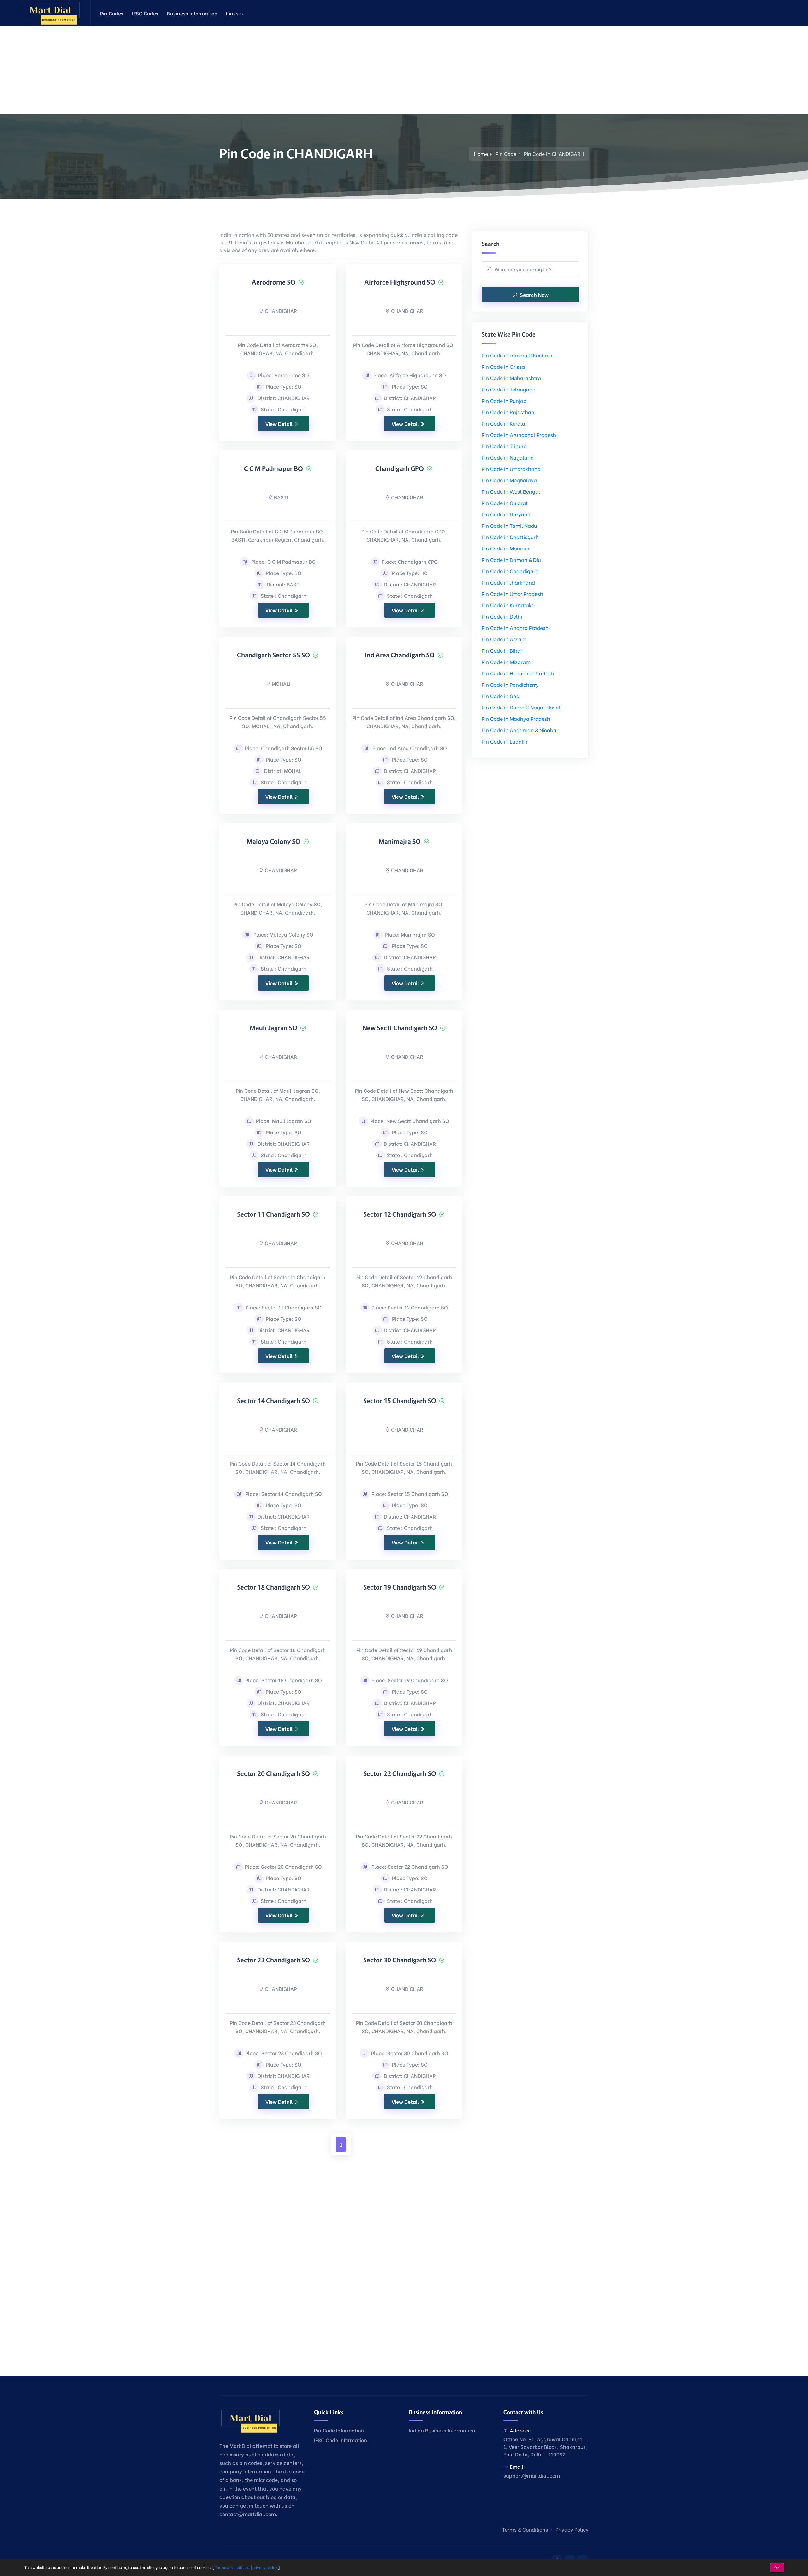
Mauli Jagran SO (273, 1028)
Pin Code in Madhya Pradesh (516, 718)
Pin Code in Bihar (502, 650)
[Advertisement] (189, 70)
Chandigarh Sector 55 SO (273, 655)
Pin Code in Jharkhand (508, 582)
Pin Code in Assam (504, 639)
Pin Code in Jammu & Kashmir (517, 355)
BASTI (281, 497)
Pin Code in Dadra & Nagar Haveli (522, 707)
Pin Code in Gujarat (505, 503)
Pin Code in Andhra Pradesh (515, 628)
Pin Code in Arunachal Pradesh (519, 435)
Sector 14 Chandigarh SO (273, 1401)
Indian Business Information (442, 2430)
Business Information (192, 13)
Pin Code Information (339, 2430)
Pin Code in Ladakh (505, 741)
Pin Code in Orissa (503, 366)
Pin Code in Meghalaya (509, 480)
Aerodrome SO (273, 282)
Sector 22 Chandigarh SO (400, 1774)
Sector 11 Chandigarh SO (273, 1214)
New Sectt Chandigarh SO (400, 1028)
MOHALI (281, 683)
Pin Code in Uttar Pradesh (512, 594)
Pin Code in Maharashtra (511, 378)
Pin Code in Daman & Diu (511, 559)
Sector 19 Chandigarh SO (400, 1587)
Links (233, 13)
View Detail (280, 423)
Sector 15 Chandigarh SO (400, 1401)
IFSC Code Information (341, 2440)
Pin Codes (112, 13)
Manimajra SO (400, 842)
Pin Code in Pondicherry (510, 684)
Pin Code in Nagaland (508, 457)
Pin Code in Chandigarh (510, 571)
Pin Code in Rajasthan (508, 412)
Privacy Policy (572, 2529)
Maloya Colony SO (273, 842)
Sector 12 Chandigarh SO (400, 1214)
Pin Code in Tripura (504, 446)
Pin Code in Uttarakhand (511, 469)
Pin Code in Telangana (509, 389)
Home (481, 153)
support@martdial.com (532, 2475)
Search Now (534, 294)
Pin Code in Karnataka (508, 605)
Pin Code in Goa (501, 696)
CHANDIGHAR (281, 311)
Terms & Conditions (525, 2529)
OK (777, 2567)
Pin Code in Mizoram (506, 662)
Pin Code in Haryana (506, 514)
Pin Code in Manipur (506, 548)
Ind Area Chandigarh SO (400, 655)
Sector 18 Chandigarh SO (273, 1587)
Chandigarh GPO (400, 469)
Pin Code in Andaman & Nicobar (520, 730)
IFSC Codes (145, 13)
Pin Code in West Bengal (511, 491)
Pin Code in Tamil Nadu (509, 525)
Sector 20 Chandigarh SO (273, 1774)
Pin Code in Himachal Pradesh (518, 673)
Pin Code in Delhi (502, 616)
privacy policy (265, 2567)
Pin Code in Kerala (503, 423)
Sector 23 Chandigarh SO (273, 1960)
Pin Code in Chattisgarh (510, 537)
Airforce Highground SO (400, 282)
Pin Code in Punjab (504, 400)
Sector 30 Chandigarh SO (400, 1960)
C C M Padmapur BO (273, 469)
